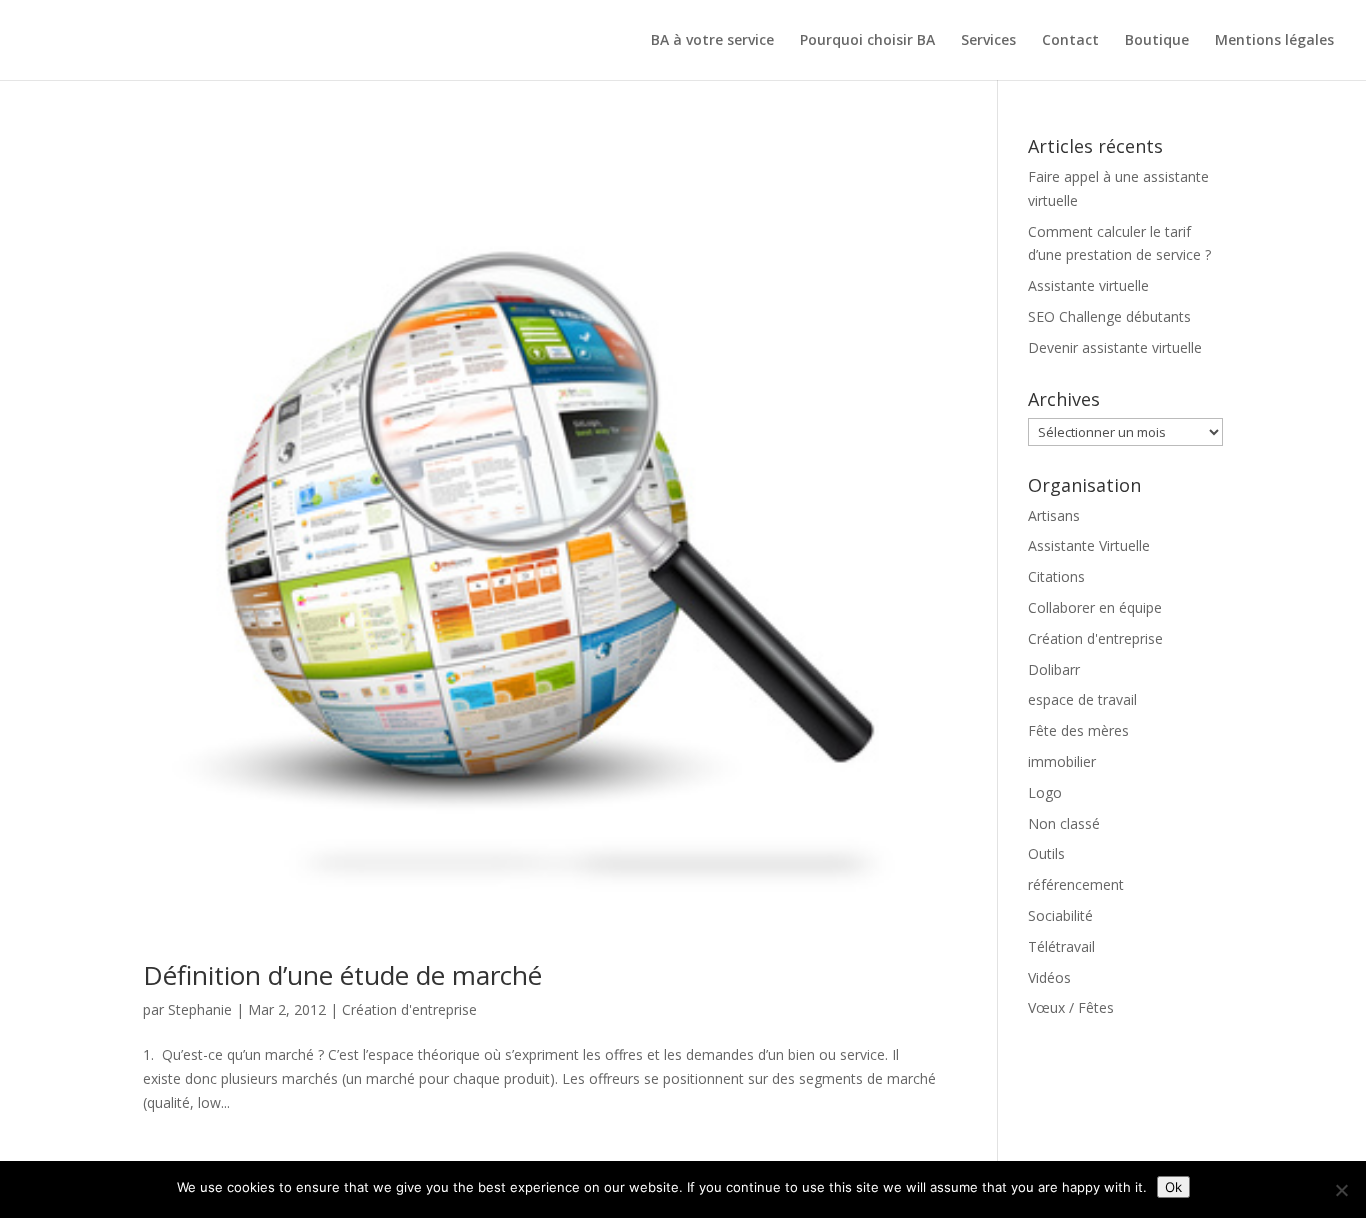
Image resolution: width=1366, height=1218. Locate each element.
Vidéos (1049, 977)
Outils (1046, 853)
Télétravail (1061, 946)
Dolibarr (1054, 669)
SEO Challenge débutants (1109, 316)
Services (988, 41)
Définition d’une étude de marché (342, 975)
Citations (1056, 576)
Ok (1173, 1187)
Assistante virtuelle (1088, 285)
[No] (1341, 1190)
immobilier (1062, 761)
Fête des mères (1078, 730)
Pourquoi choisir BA (867, 41)
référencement (1076, 884)
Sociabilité (1060, 915)
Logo (1045, 792)
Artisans (1054, 515)
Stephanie (200, 1009)
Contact (1070, 41)
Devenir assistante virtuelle (1115, 347)
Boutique (1157, 41)
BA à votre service (712, 41)
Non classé (1064, 823)
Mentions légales (1274, 41)
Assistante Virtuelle (1089, 545)
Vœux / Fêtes (1071, 1007)
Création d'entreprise (409, 1009)
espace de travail (1082, 699)
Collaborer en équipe (1095, 607)
